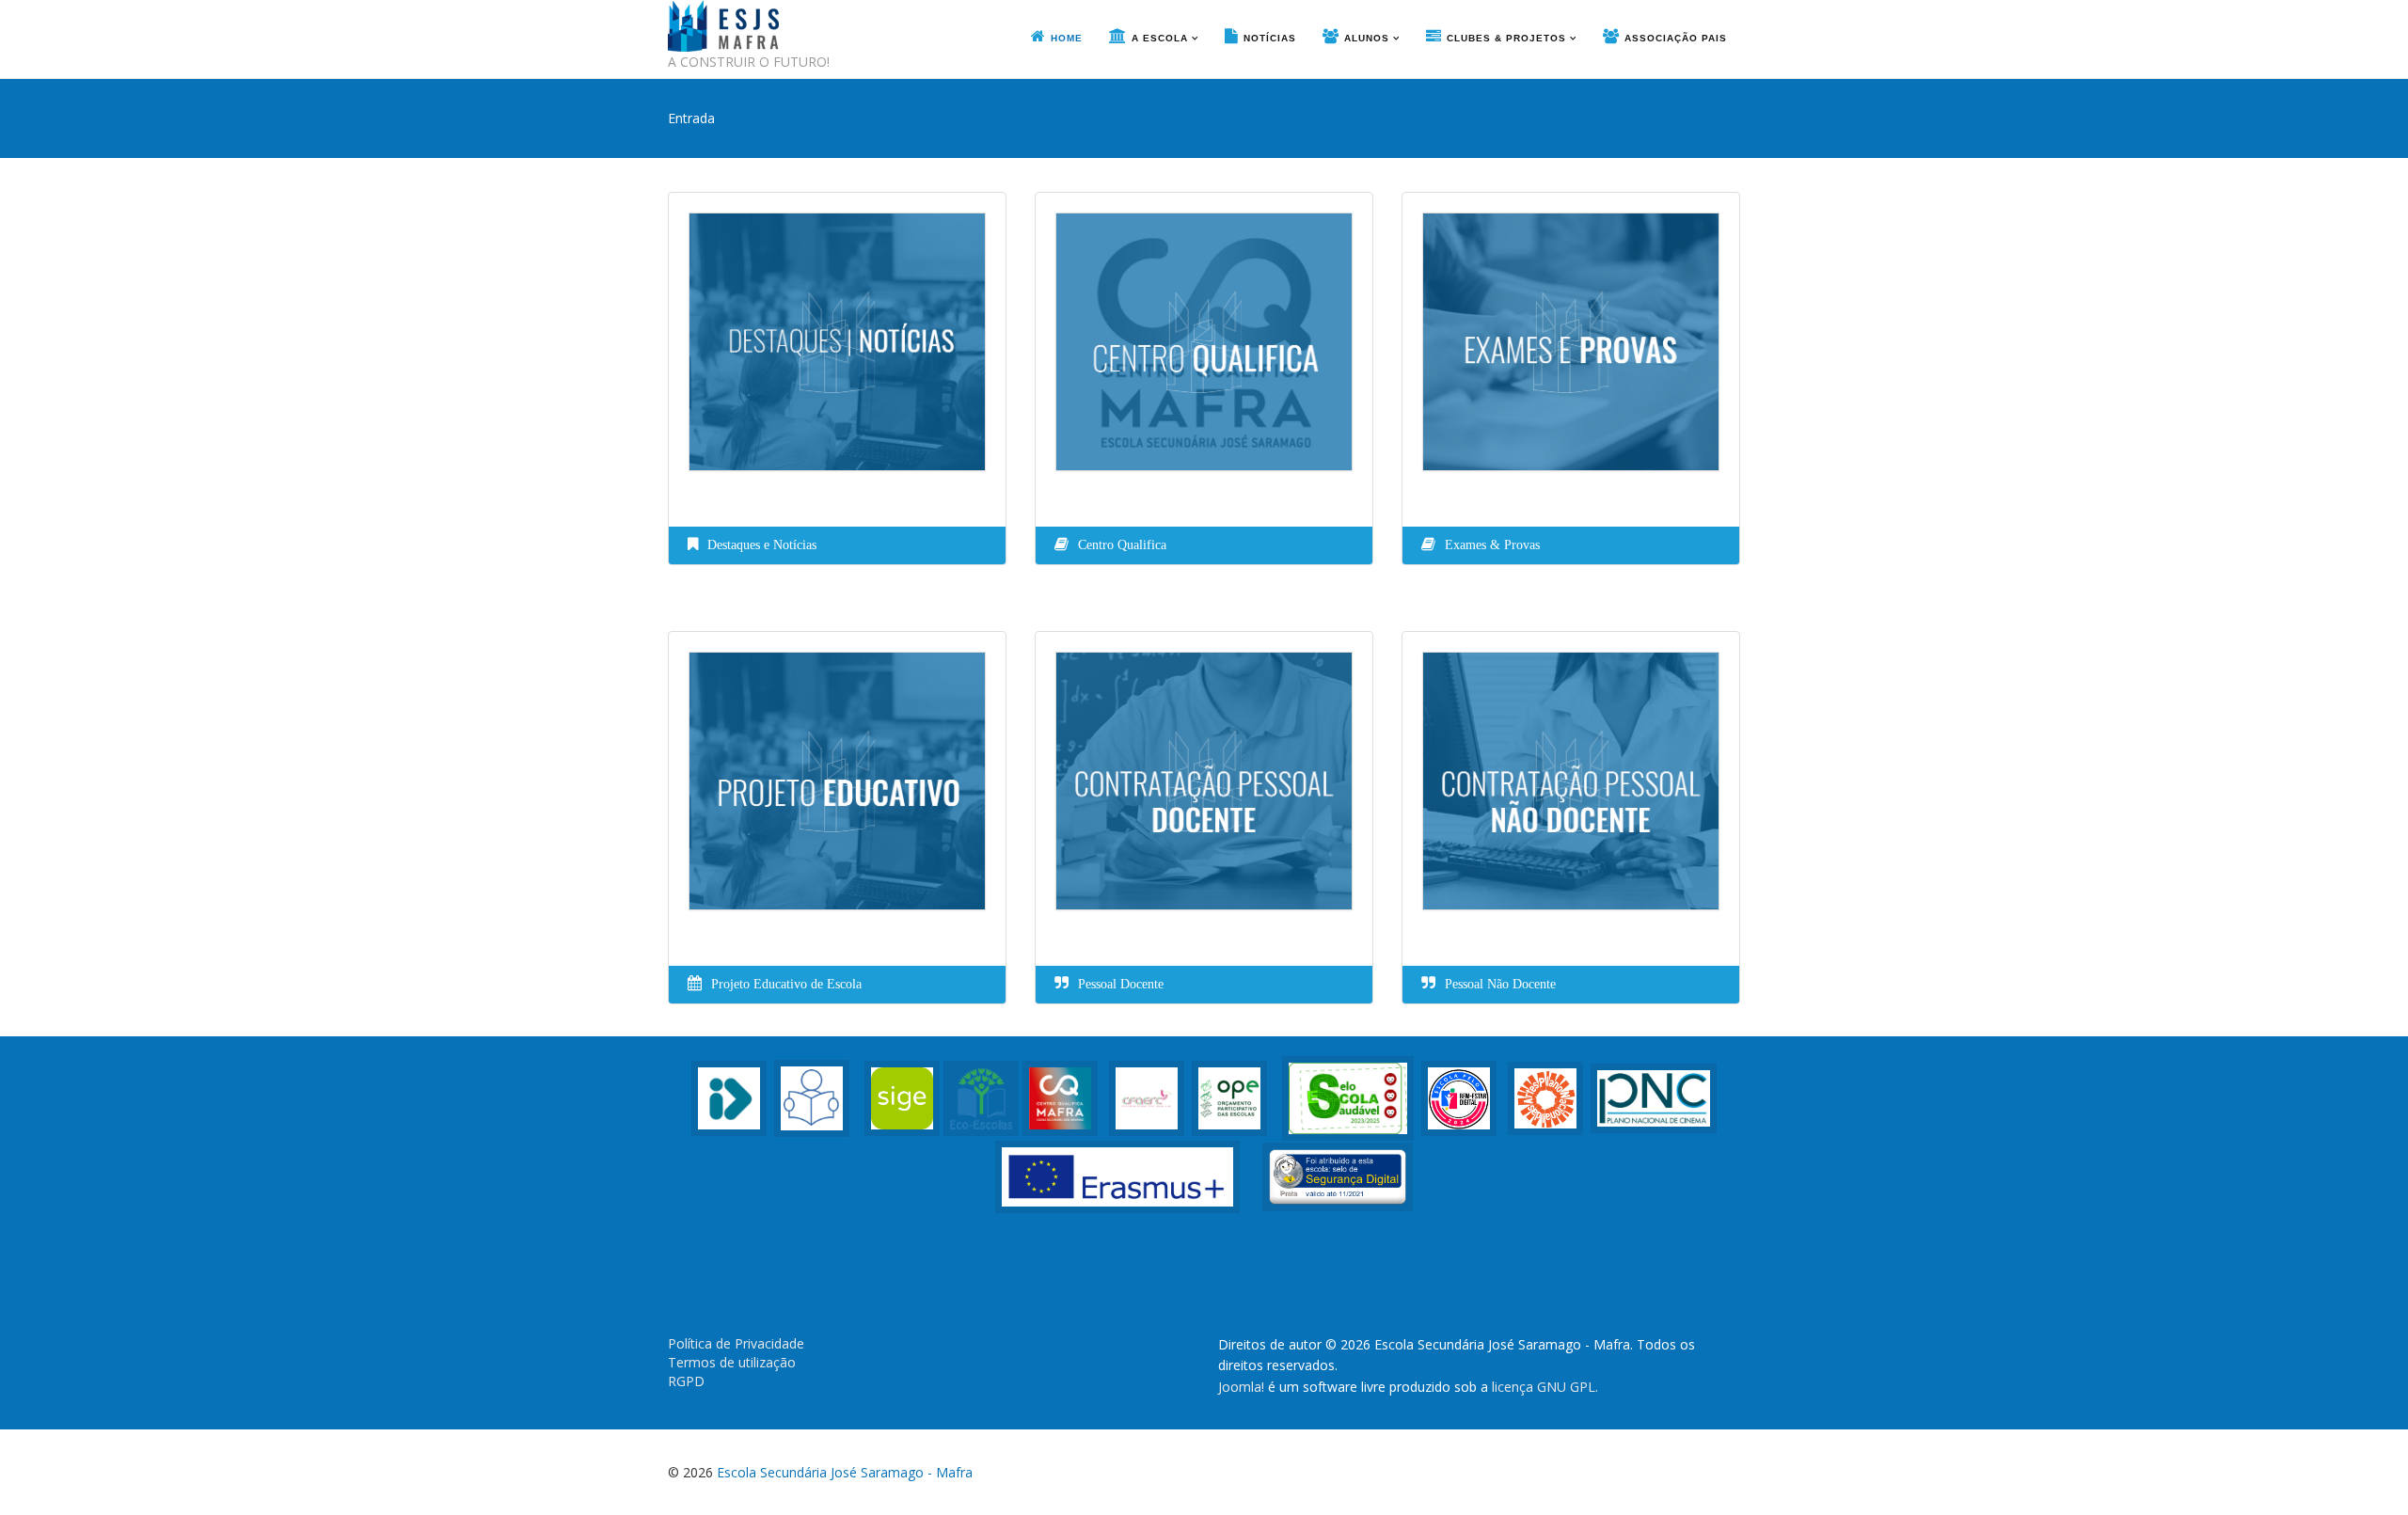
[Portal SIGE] (902, 1097)
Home (1067, 38)
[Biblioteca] (812, 1097)
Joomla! (1241, 1387)
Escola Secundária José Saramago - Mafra (845, 1472)
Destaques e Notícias (762, 545)
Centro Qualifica (1122, 545)
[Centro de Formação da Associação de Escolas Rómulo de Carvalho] (1147, 1097)
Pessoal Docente (1121, 984)
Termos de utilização (732, 1362)
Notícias (1270, 38)
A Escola (1160, 38)
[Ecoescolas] (981, 1097)
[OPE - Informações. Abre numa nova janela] (1229, 1097)
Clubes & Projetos (1506, 38)
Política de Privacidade (736, 1343)
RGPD (686, 1381)
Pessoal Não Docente (1500, 984)
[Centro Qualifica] (1060, 1097)
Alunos (1367, 38)
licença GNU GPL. (1545, 1387)
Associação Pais (1676, 38)
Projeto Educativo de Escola (786, 984)
